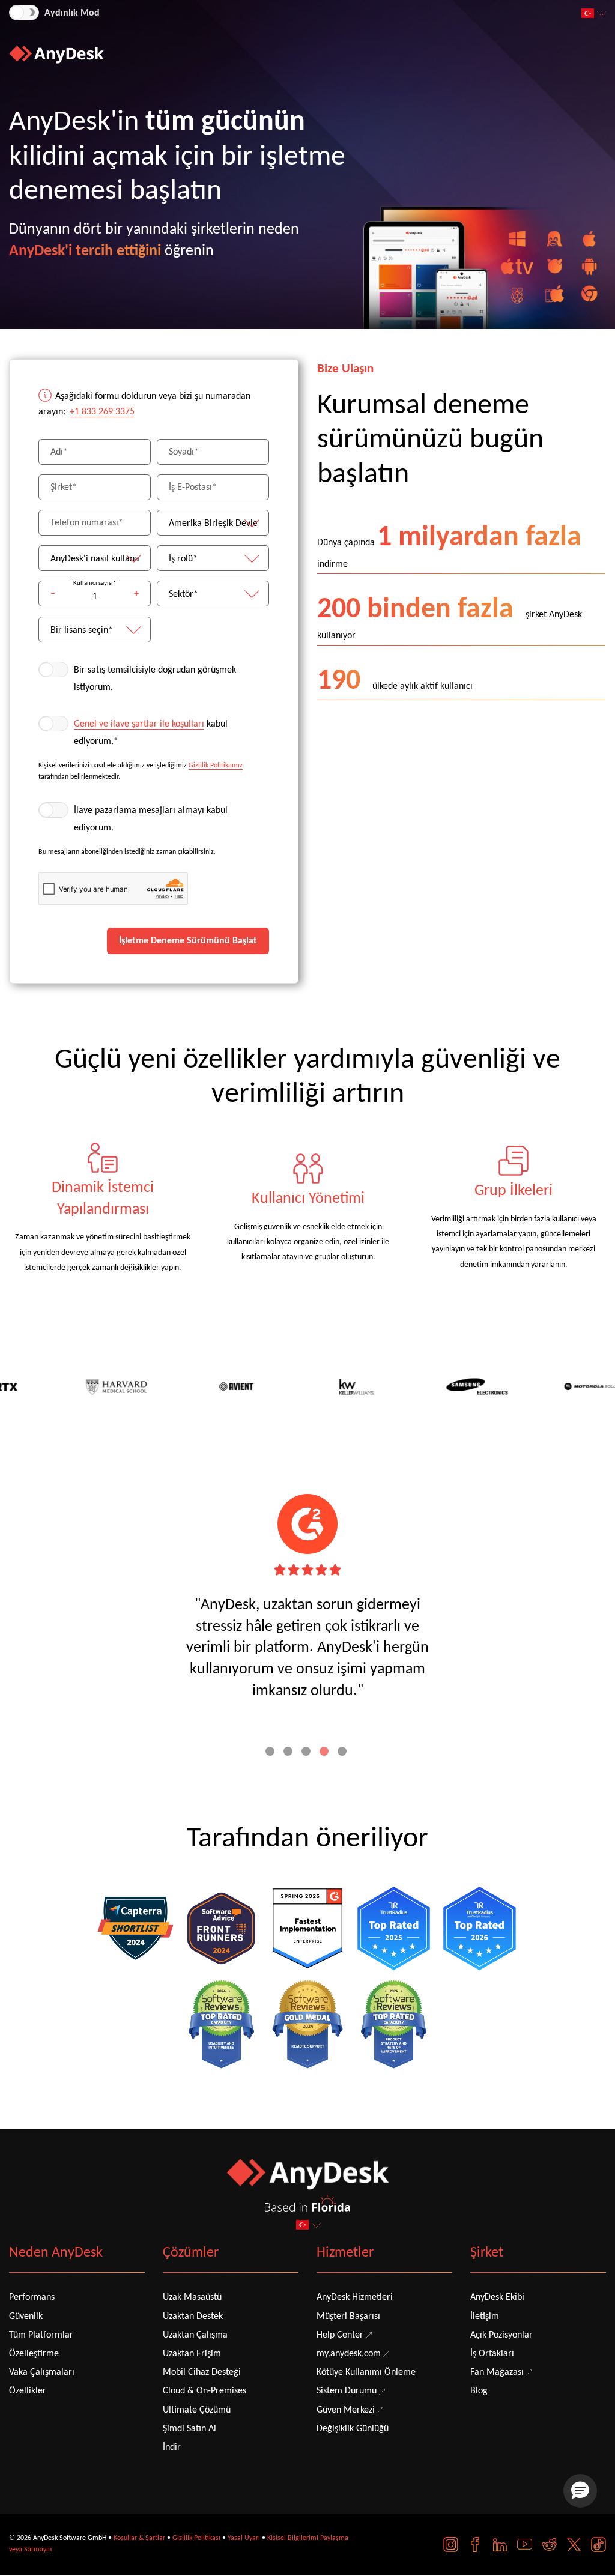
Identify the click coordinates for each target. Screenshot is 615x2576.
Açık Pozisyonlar (501, 2335)
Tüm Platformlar (41, 2335)
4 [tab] (326, 1753)
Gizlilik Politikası (196, 2538)
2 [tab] (289, 1753)
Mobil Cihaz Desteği (202, 2372)
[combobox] (595, 14)
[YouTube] (525, 2544)
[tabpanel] (103, 1209)
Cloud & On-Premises (204, 2391)
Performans (32, 2297)
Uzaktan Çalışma (195, 2335)
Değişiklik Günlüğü (353, 2429)
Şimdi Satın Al (189, 2429)
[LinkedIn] (500, 2544)
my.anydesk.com (349, 2354)
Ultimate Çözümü (197, 2410)
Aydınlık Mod (72, 13)
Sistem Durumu (347, 2391)
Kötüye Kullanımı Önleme (366, 2372)
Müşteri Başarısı (348, 2317)
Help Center (340, 2335)
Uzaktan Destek (193, 2317)
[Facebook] (475, 2544)
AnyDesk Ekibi (497, 2297)
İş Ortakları (492, 2354)
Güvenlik (26, 2317)
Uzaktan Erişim (192, 2354)
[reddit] (549, 2544)
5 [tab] (344, 1753)
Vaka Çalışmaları (42, 2372)
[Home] (56, 55)
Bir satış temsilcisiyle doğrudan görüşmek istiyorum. (155, 679)
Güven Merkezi (346, 2410)
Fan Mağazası (497, 2372)
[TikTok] (598, 2544)
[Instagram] (451, 2544)
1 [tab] (271, 1753)
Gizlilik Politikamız (216, 766)
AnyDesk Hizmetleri (355, 2297)
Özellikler (28, 2391)
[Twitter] (574, 2544)
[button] (580, 2491)
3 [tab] (307, 1753)
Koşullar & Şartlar (139, 2538)
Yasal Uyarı (244, 2538)
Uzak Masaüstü (192, 2297)
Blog (479, 2391)
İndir (172, 2448)
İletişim (485, 2317)
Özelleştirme (34, 2354)
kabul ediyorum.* (151, 733)
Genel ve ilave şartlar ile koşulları (139, 724)
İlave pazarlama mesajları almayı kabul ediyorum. (151, 819)
